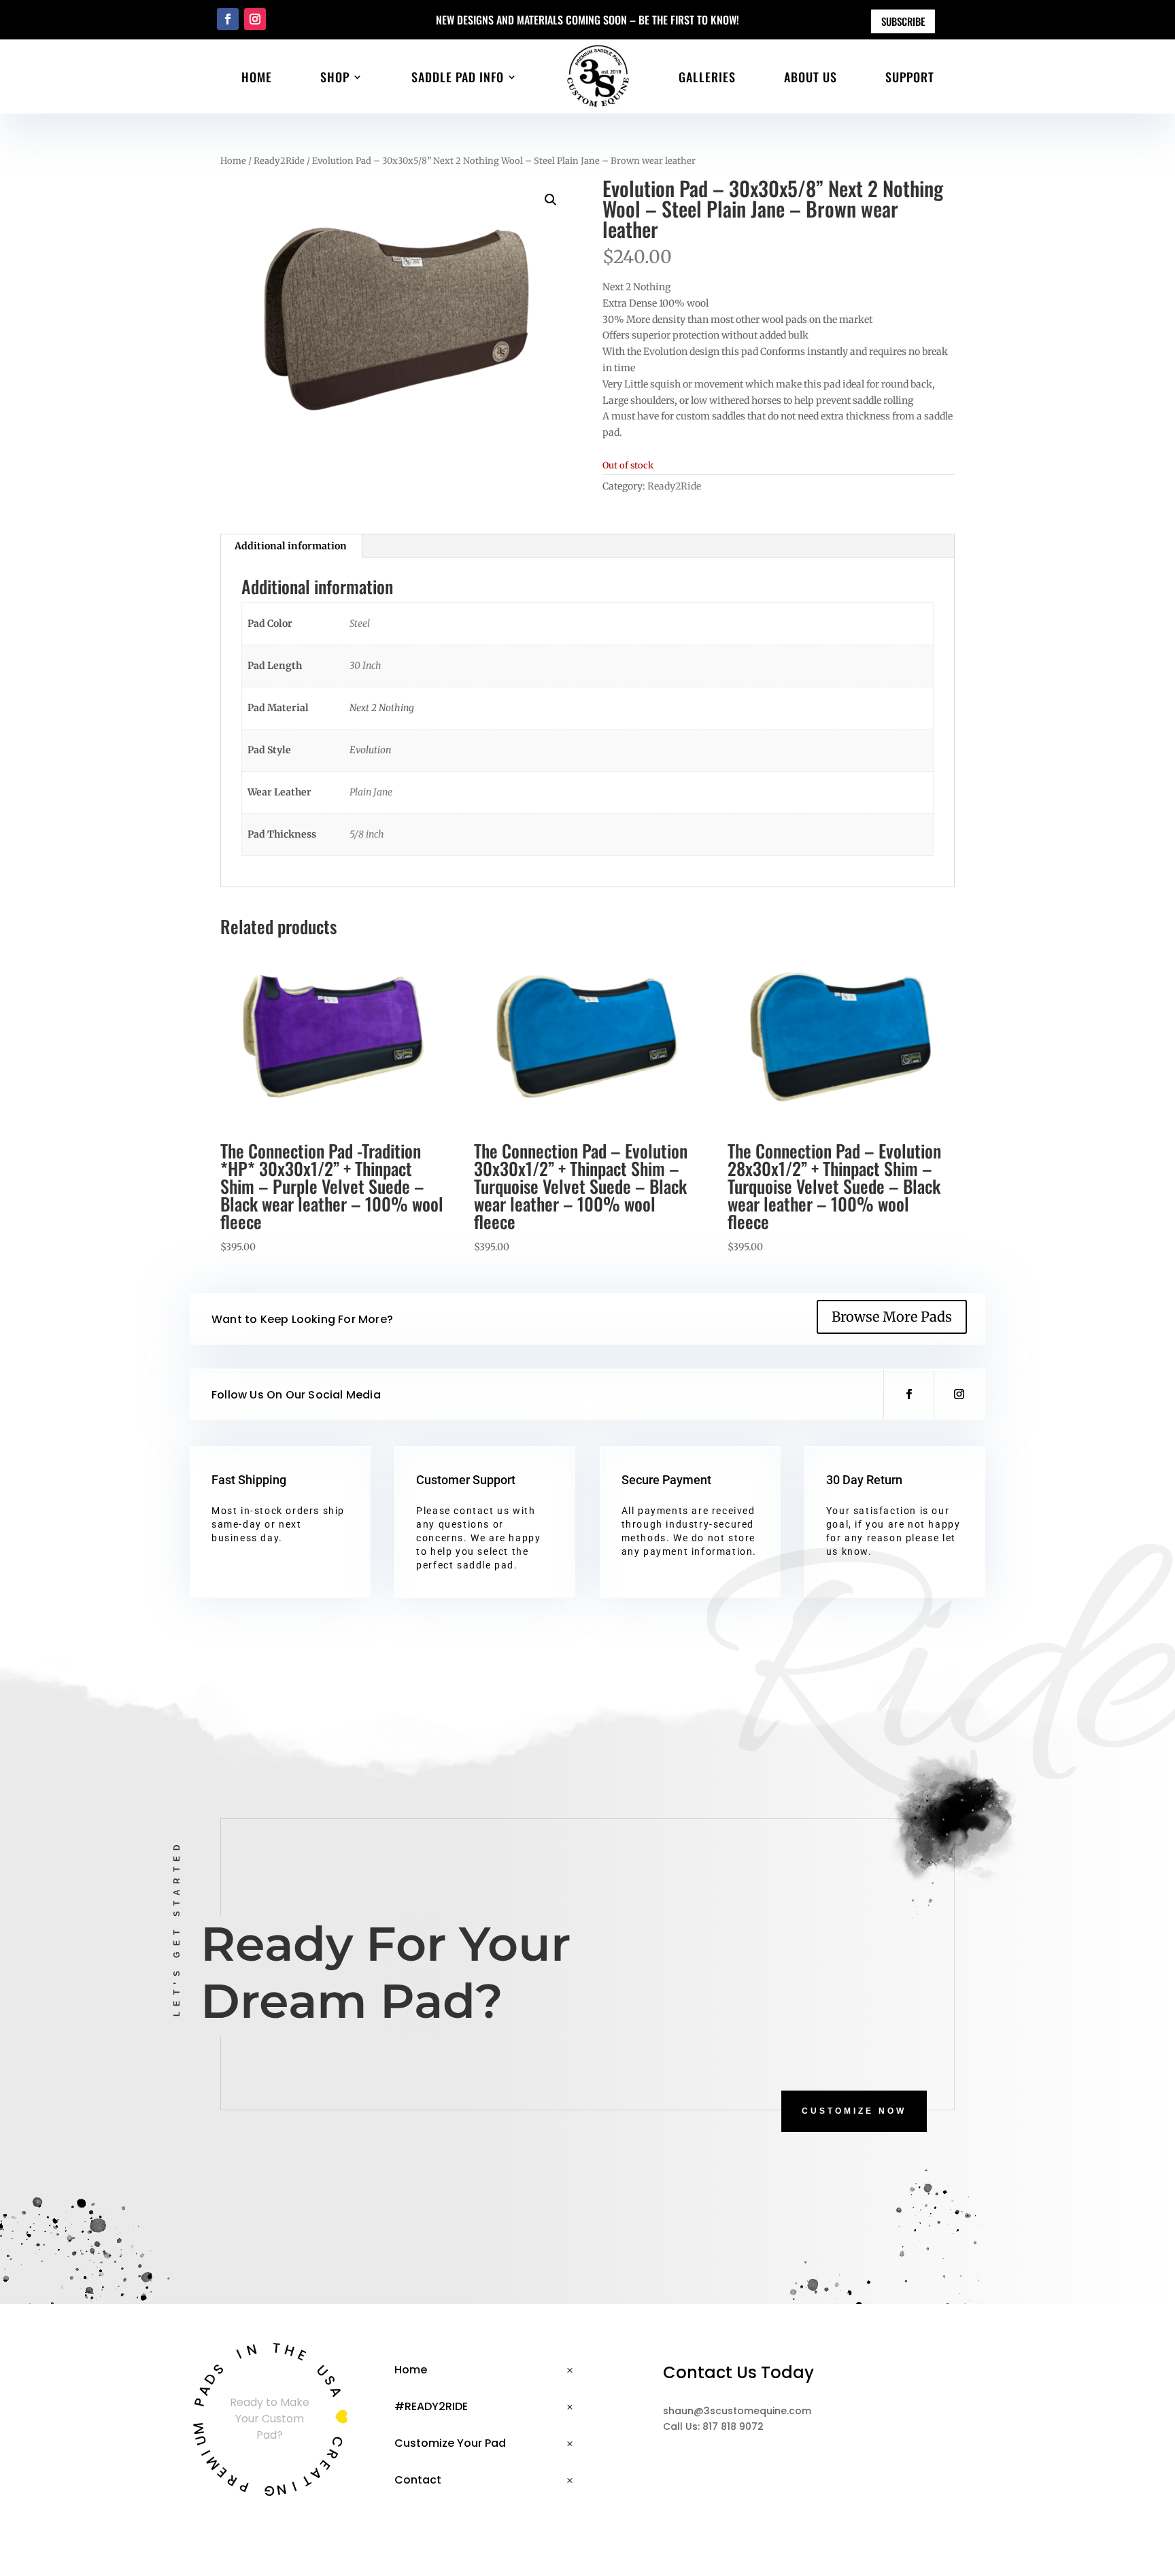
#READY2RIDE (431, 2406)
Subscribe (903, 21)
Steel (360, 623)
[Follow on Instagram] (255, 19)
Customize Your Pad (450, 2443)
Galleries (707, 77)
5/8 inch (367, 834)
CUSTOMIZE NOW (854, 2111)
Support (910, 77)
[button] (551, 200)
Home (257, 77)
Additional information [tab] (291, 546)
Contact (418, 2480)
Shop (335, 77)
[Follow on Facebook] (228, 19)
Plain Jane (371, 792)
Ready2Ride (279, 161)
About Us (811, 77)
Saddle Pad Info (458, 77)
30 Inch (365, 666)
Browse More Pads (892, 1317)
